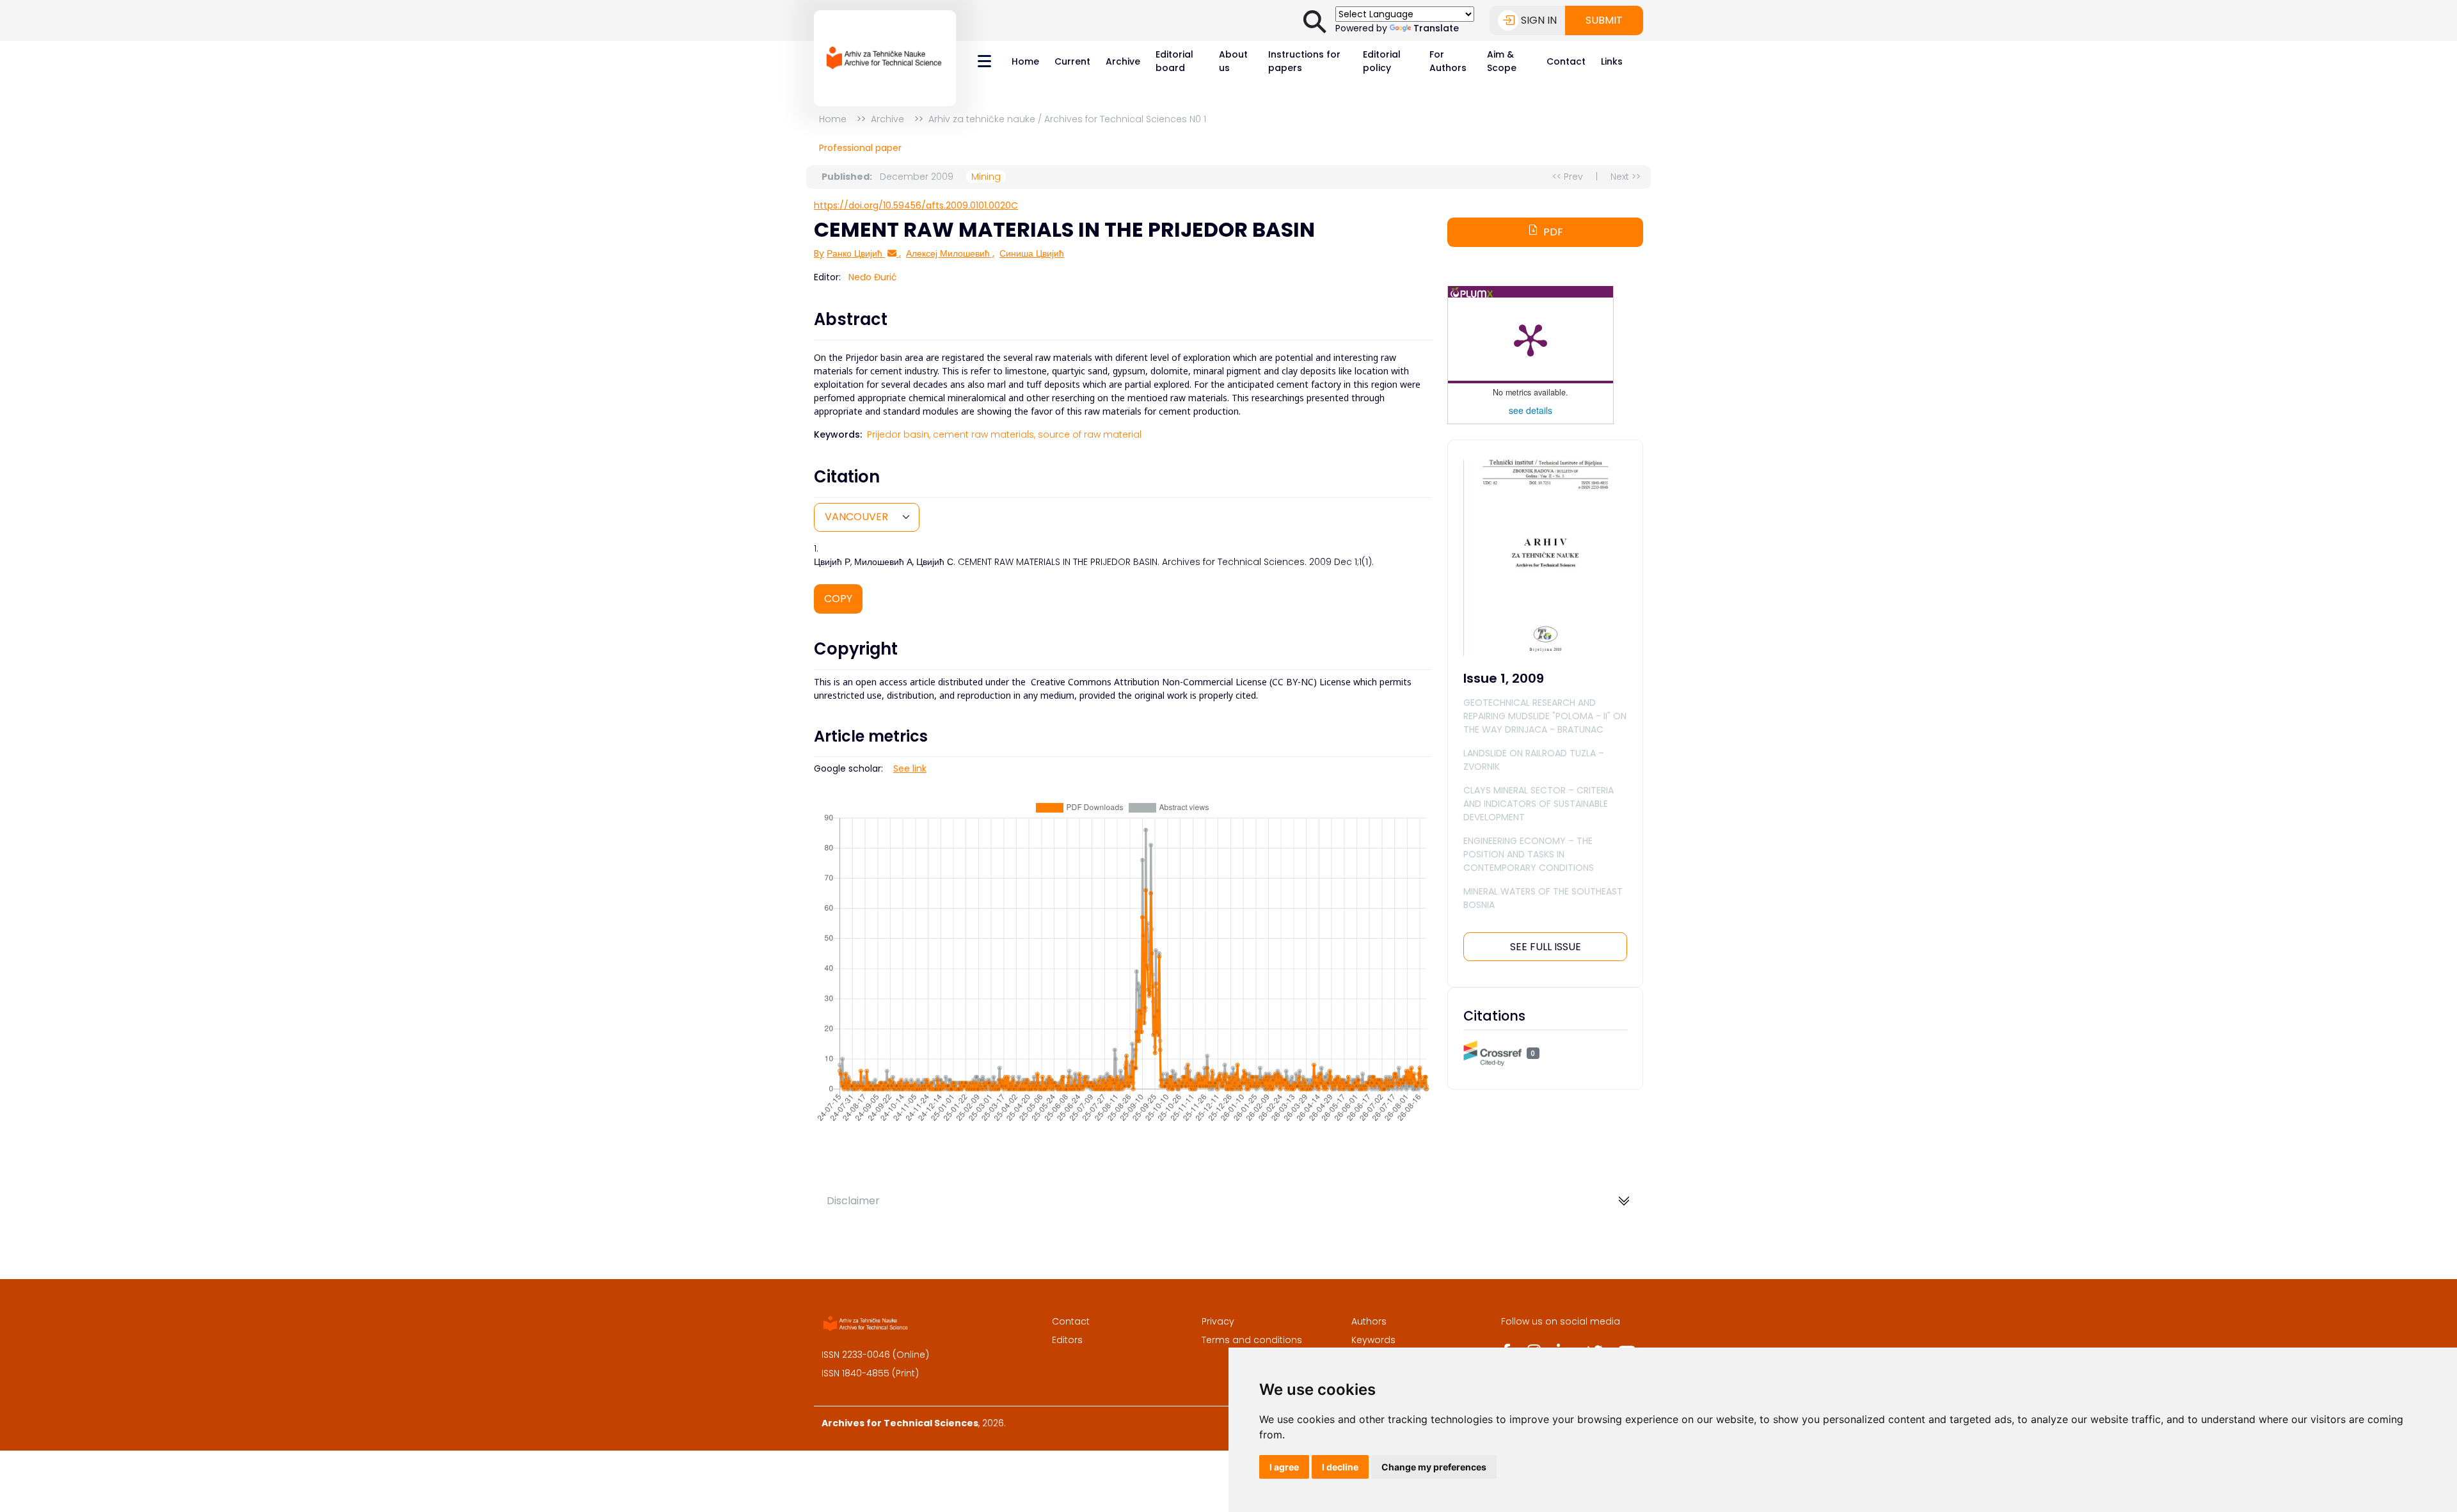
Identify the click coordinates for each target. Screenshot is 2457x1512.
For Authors (1448, 61)
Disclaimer (853, 1201)
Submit (1604, 20)
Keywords (1373, 1340)
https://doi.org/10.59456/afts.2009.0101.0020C (916, 205)
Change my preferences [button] (1434, 1467)
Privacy (1218, 1321)
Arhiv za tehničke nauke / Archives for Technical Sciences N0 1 (1067, 119)
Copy (838, 599)
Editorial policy (1382, 61)
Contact (1566, 61)
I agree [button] (1284, 1467)
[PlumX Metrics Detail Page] (1531, 339)
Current (1072, 61)
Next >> (1626, 177)
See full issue (1546, 947)
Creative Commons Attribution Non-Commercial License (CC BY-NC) (1174, 682)
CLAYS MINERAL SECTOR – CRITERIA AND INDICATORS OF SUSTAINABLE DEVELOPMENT (1539, 804)
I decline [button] (1340, 1467)
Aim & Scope (1502, 61)
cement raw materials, (984, 434)
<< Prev (1568, 177)
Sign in (1539, 20)
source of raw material (1090, 434)
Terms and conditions (1252, 1340)
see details (1531, 410)
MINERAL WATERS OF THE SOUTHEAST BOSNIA (1543, 898)
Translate (1436, 28)
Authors (1369, 1321)
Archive (1123, 61)
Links (1612, 61)
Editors (1067, 1340)
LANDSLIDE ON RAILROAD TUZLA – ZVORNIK (1534, 760)
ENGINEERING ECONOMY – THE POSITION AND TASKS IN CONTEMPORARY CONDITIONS (1529, 854)
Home (1025, 61)
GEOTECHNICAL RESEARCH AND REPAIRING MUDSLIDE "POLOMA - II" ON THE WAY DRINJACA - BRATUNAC (1545, 716)
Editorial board (1174, 61)
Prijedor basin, (899, 434)
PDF (1553, 232)
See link (910, 768)
